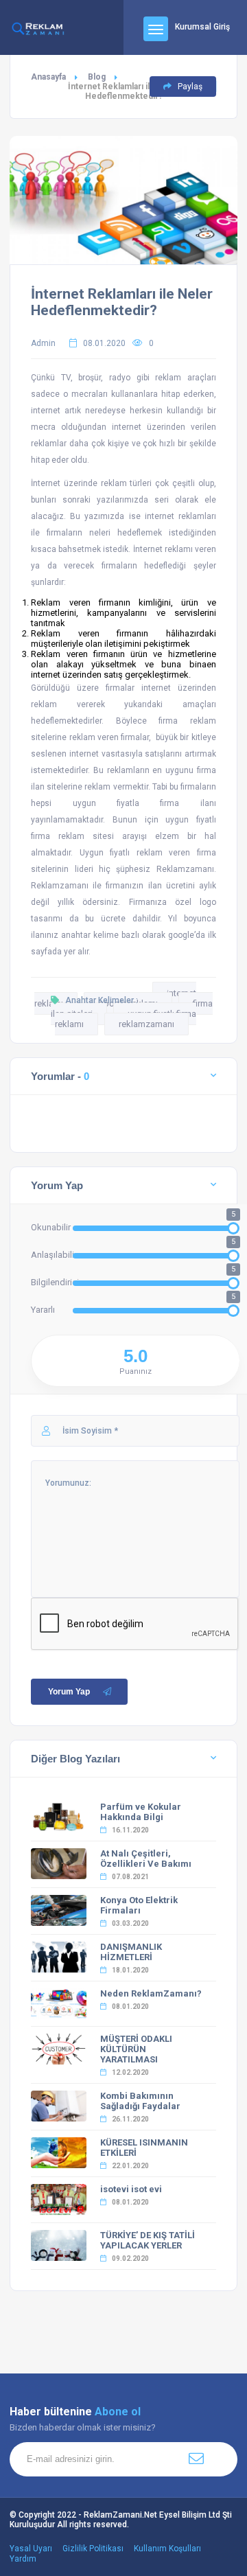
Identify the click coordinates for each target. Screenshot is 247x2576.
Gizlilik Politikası (93, 2549)
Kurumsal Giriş (202, 27)
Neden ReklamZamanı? (151, 1993)
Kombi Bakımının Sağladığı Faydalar (140, 2101)
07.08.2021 (130, 1877)
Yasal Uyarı (31, 2549)
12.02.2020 (130, 2072)
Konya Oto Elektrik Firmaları (139, 1905)
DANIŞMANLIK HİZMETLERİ (131, 1952)
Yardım (23, 2559)
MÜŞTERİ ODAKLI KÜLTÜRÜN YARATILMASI (136, 2049)
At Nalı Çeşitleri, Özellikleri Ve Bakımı (146, 1859)
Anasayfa (48, 77)
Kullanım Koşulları (167, 2549)
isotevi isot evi (131, 2189)
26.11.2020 (130, 2119)
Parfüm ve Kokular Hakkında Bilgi (141, 1812)
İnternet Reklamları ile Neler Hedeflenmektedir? (122, 302)
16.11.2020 (130, 1830)
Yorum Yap (69, 1692)
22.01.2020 (130, 2166)
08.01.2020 (130, 2006)
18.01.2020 (130, 1970)
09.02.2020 (130, 2258)
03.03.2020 (130, 1923)
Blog (97, 77)
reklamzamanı (146, 1024)
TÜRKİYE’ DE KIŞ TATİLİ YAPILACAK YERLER (148, 2240)
